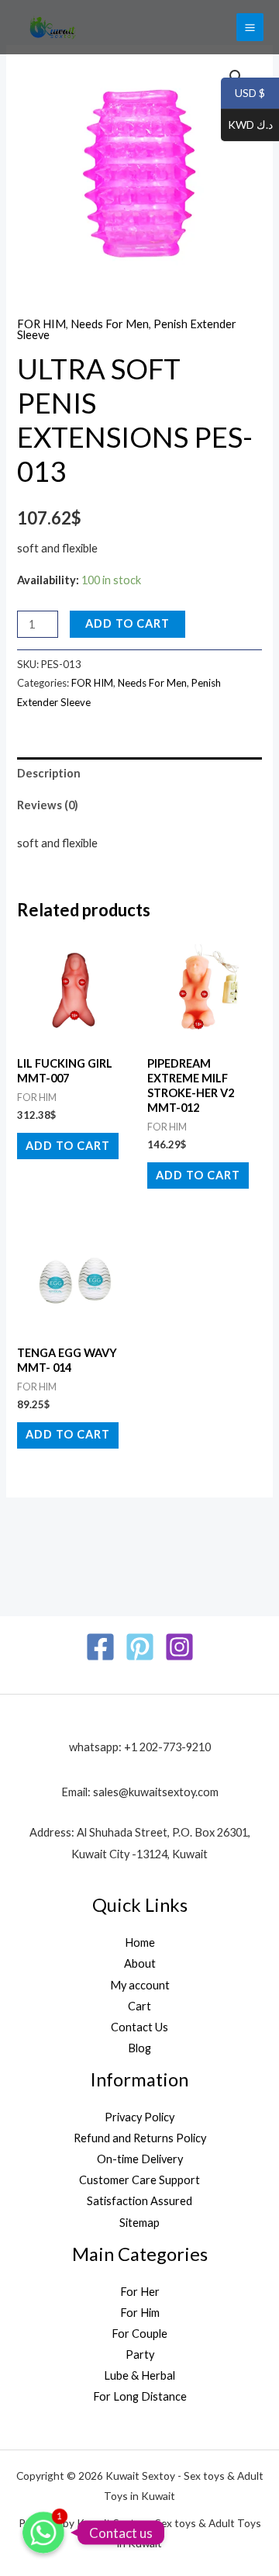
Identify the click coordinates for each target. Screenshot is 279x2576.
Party (140, 2354)
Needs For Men (110, 324)
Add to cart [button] (68, 1146)
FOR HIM (41, 324)
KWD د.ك (247, 125)
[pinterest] (140, 1647)
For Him (140, 2313)
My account (140, 1985)
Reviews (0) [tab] (48, 805)
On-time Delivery (140, 2159)
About (140, 1963)
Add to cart (127, 623)
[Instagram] (179, 1647)
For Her (140, 2292)
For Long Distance (140, 2396)
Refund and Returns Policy (140, 2138)
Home (140, 1942)
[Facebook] (100, 1647)
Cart (139, 2006)
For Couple (139, 2334)
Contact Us (139, 2027)
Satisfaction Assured (139, 2201)
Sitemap (139, 2223)
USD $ (243, 93)
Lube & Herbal (139, 2375)
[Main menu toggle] (250, 27)
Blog (139, 2048)
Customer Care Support (139, 2180)
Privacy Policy (139, 2117)
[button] (236, 77)
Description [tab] (49, 773)
